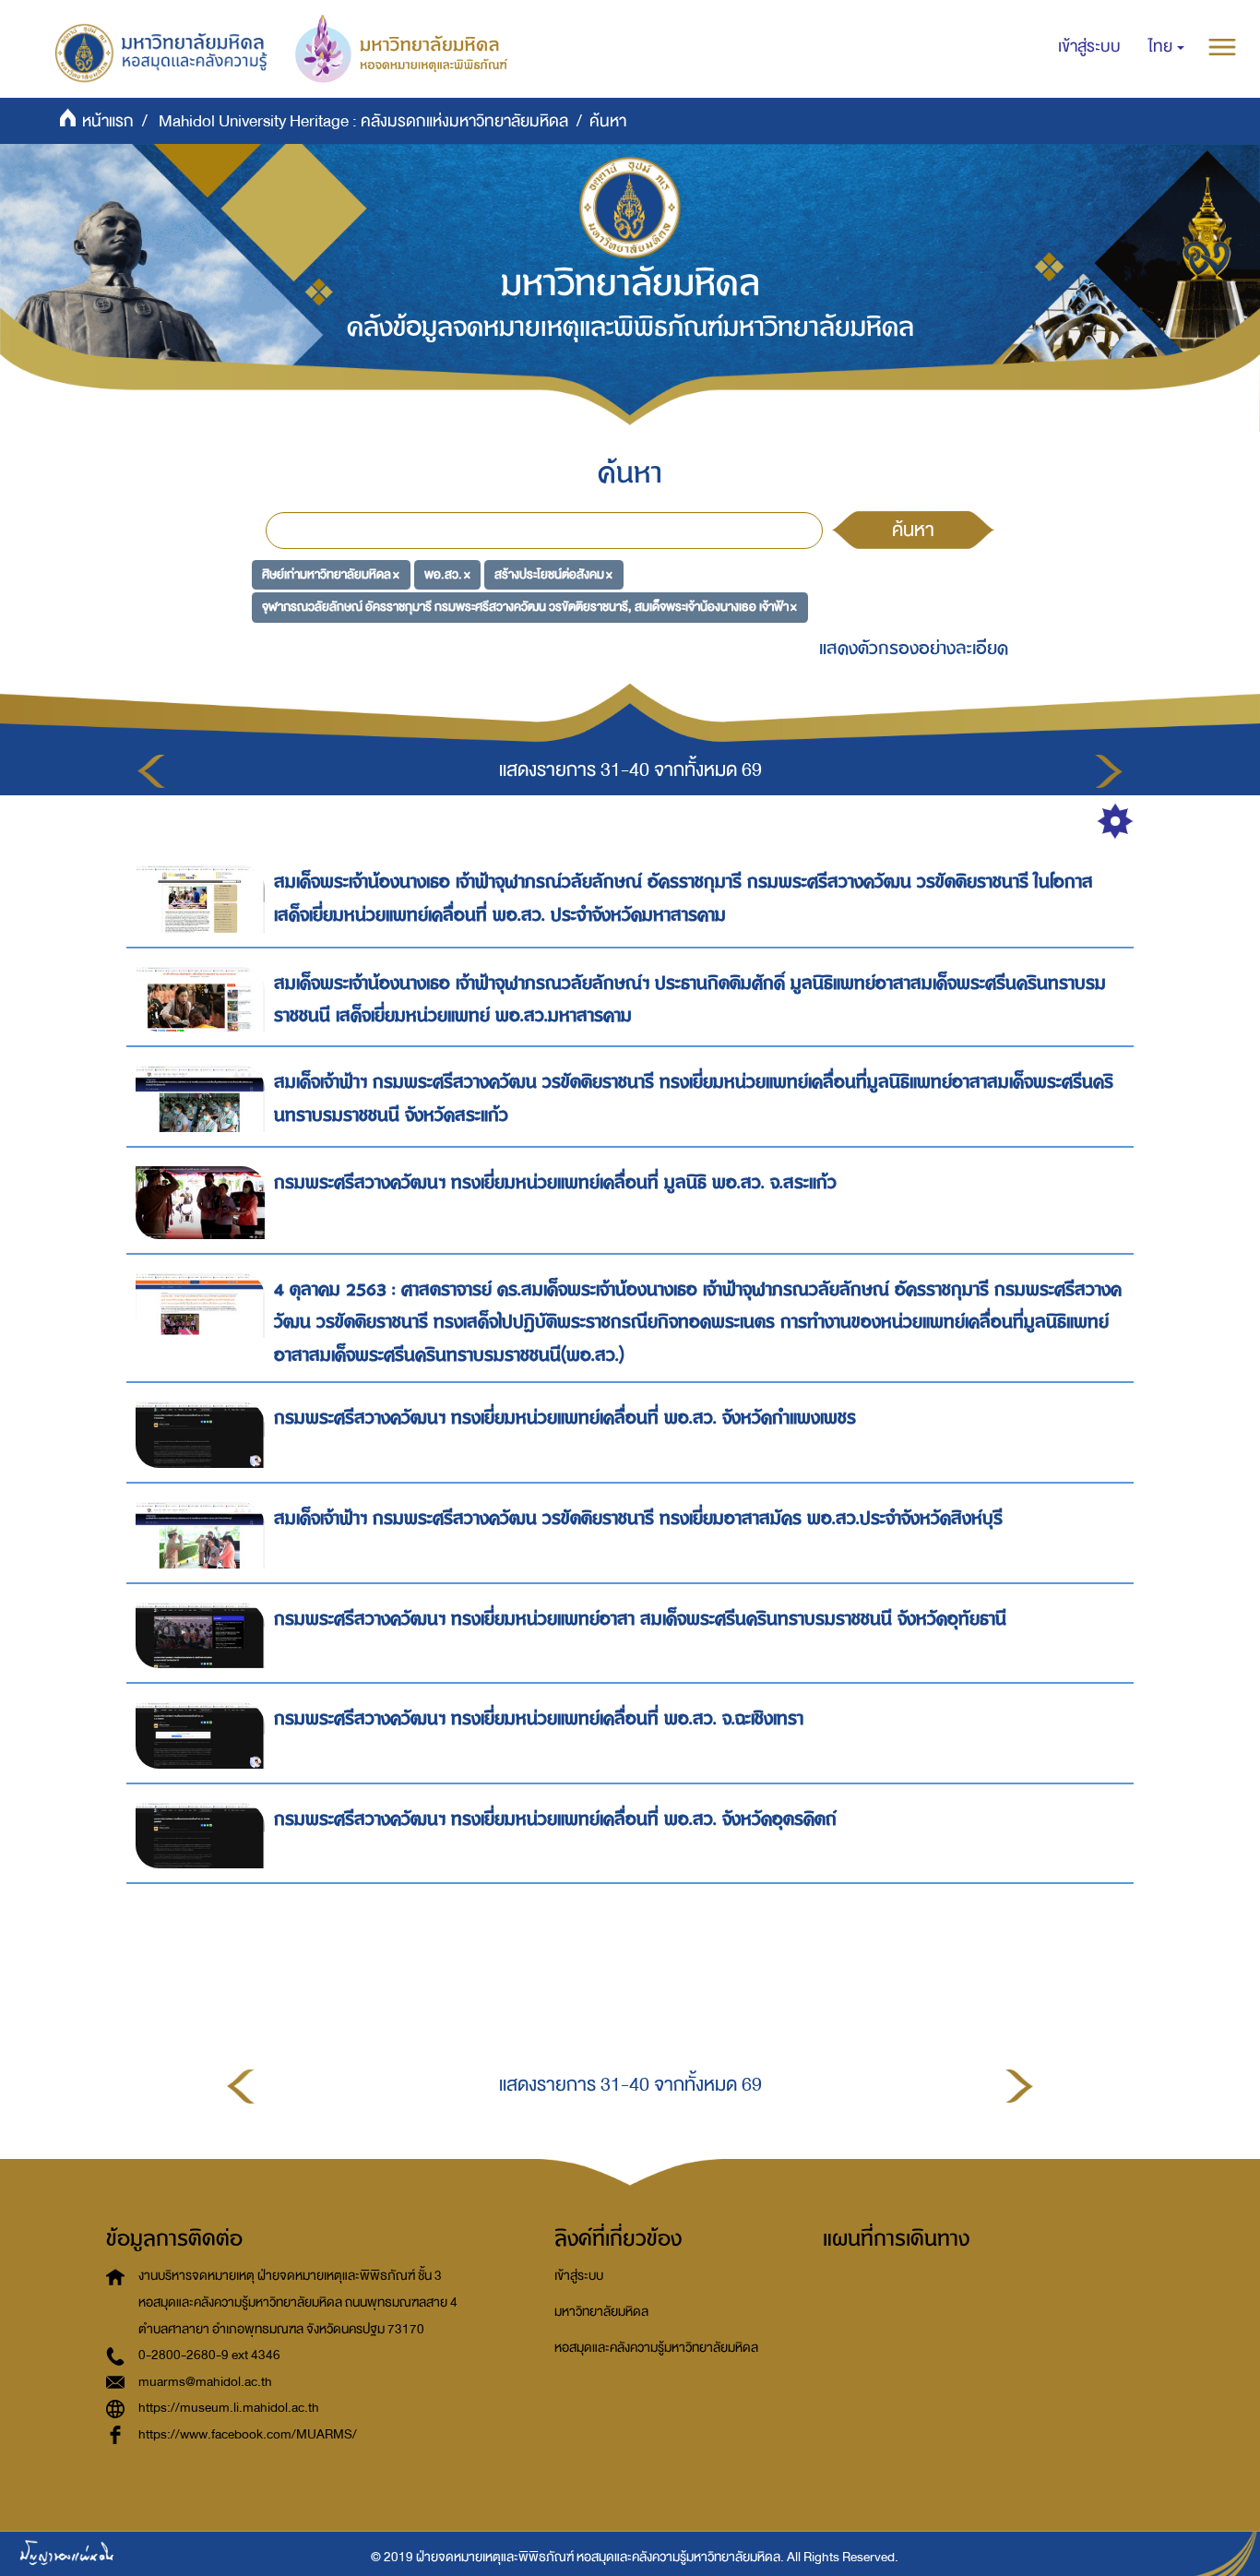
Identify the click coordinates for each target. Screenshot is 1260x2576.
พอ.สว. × (447, 573)
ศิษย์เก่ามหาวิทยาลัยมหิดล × (331, 573)
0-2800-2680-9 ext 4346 (209, 2355)
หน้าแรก (108, 121)
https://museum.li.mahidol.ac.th (229, 2408)
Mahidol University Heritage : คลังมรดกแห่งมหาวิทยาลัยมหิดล (363, 121)
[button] (1166, 47)
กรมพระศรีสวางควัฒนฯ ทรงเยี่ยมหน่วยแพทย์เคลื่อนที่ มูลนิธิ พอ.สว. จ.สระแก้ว (555, 1182)
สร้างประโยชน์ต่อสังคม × (553, 573)
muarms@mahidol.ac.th (205, 2382)
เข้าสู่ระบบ (579, 2276)
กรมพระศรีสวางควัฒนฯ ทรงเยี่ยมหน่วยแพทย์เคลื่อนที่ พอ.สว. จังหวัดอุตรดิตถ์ (555, 1819)
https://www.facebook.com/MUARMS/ (248, 2434)
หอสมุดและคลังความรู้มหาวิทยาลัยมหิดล (656, 2348)
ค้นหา (913, 530)
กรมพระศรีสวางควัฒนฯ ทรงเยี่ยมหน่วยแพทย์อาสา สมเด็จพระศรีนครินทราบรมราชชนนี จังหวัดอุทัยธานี (640, 1619)
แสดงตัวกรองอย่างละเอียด (914, 648)
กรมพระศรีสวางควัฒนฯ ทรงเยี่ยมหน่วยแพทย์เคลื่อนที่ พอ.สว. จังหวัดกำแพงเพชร (565, 1418)
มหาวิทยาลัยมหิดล (601, 2312)
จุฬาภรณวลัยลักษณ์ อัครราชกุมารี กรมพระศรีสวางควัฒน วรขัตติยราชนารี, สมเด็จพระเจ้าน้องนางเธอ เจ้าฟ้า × (529, 607)
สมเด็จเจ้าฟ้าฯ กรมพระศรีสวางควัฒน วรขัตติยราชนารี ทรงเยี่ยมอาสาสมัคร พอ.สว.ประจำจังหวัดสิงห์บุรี (638, 1518)
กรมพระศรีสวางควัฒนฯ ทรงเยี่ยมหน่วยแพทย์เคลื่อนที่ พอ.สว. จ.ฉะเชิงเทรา (539, 1718)
